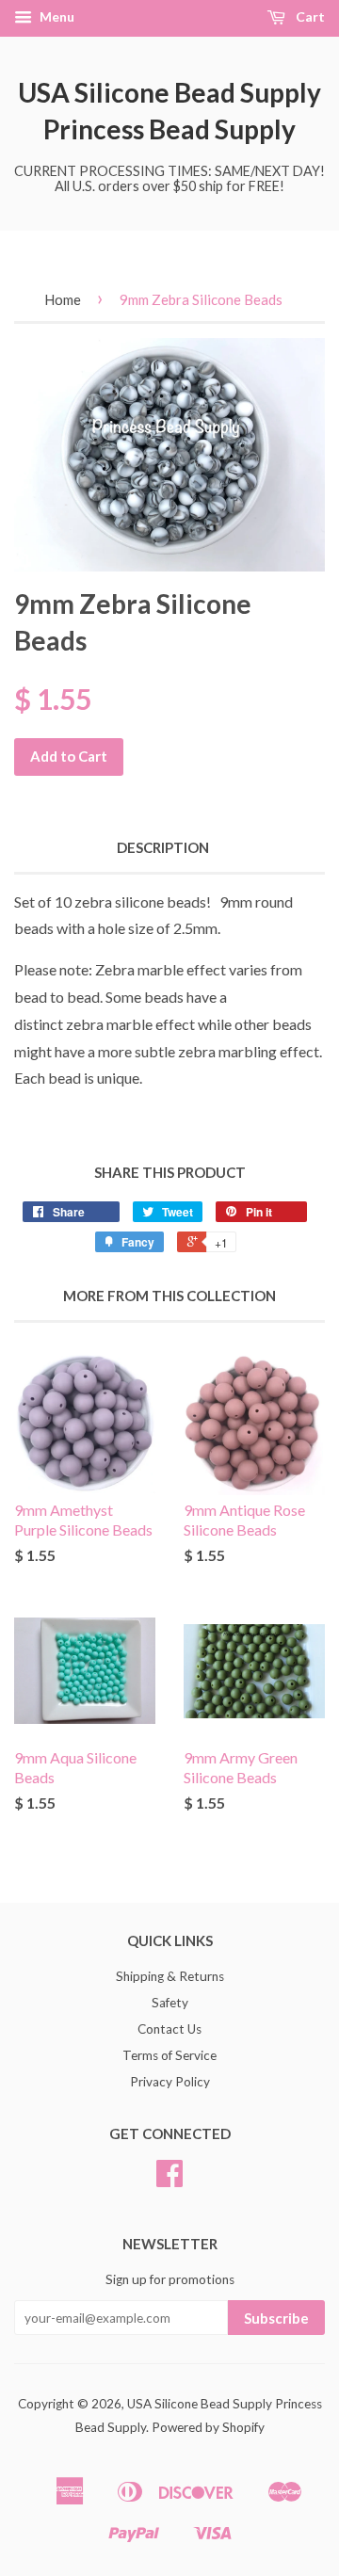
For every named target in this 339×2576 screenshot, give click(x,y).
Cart (309, 16)
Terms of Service (169, 2055)
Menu (56, 16)
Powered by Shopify (208, 2427)
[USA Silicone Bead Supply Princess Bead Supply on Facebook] (169, 2180)
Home (63, 299)
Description (163, 847)
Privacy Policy (170, 2082)
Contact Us (169, 2029)
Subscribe (276, 2318)
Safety (170, 2003)
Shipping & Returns (170, 1976)
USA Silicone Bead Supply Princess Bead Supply (169, 111)
